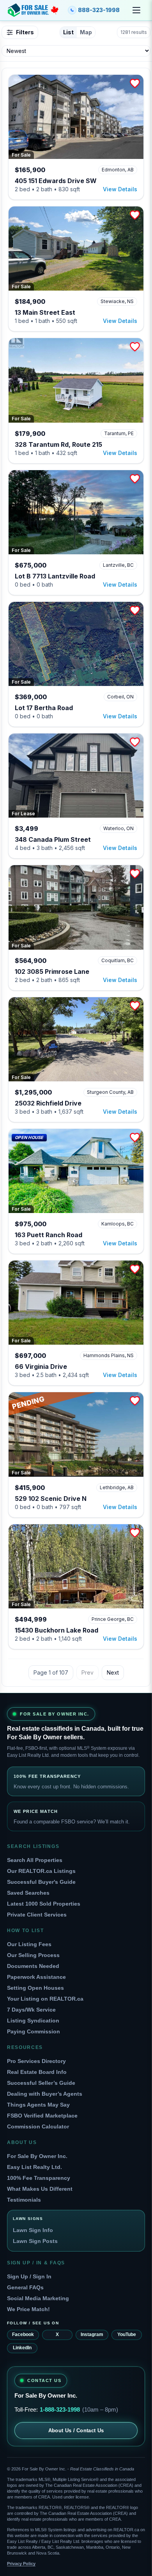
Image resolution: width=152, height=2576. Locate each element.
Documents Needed (33, 1966)
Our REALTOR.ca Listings (41, 1871)
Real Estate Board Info (37, 2072)
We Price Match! (28, 2309)
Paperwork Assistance (36, 1977)
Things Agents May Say (38, 2105)
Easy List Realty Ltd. (34, 2167)
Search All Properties (35, 1860)
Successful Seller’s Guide (41, 2083)
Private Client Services (37, 1915)
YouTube (127, 2334)
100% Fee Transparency (39, 2178)
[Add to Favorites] (135, 83)
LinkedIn (22, 2348)
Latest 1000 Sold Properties (44, 1904)
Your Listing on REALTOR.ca (45, 1999)
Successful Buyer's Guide (41, 1882)
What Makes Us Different (40, 2189)
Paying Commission (34, 2031)
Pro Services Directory (36, 2061)
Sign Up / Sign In (29, 2276)
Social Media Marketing (38, 2298)
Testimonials (24, 2200)
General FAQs (25, 2287)
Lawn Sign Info (33, 2230)
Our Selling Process (33, 1955)
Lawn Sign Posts (35, 2241)
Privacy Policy (21, 2564)
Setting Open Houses (35, 1988)
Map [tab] (86, 32)
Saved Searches (28, 1893)
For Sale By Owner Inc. (37, 2156)
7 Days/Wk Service (31, 2010)
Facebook (23, 2334)
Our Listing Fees (29, 1944)
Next (113, 1672)
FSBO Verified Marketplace (42, 2116)
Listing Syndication (33, 2021)
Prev (87, 1672)
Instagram (92, 2334)
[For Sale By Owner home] (33, 10)
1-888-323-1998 (60, 2409)
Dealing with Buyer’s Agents (45, 2094)
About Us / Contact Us (76, 2431)
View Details (120, 189)
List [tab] (68, 32)
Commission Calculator (38, 2126)
